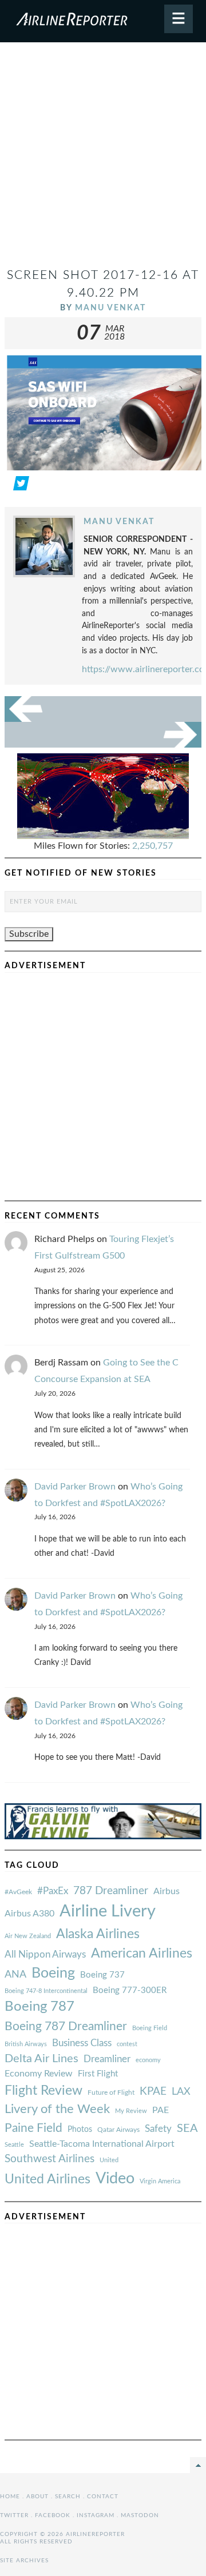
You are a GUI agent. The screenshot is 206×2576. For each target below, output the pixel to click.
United (109, 2160)
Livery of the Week (57, 2109)
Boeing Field (150, 2028)
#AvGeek (18, 1892)
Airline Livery (108, 1911)
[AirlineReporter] (103, 21)
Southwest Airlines (49, 2159)
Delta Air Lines (41, 2059)
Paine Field (33, 2128)
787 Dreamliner (111, 1891)
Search (68, 2497)
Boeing (53, 1973)
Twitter (14, 2515)
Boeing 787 (39, 2007)
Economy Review (39, 2074)
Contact (103, 2497)
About (37, 2497)
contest (127, 2044)
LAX (181, 2092)
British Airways (26, 2044)
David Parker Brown (75, 1487)
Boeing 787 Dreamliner (66, 2026)
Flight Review (43, 2091)
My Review (131, 2111)
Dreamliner (107, 2059)
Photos (80, 2129)
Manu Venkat (110, 308)
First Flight (98, 2074)
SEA (187, 2128)
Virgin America (160, 2181)
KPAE (153, 2091)
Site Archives (24, 2561)
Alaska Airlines (98, 1934)
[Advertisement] (103, 159)
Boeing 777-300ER (130, 1990)
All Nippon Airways (45, 1954)
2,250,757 (152, 846)
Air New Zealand (28, 1936)
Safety (158, 2129)
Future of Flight (111, 2092)
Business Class (82, 2043)
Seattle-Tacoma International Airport (102, 2144)
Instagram (96, 2515)
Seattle (14, 2145)
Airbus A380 (29, 1914)
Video (115, 2178)
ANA (15, 1974)
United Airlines (47, 2179)
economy (148, 2060)
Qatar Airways (118, 2130)
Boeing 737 (102, 1975)
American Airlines (142, 1954)
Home (10, 2497)
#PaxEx (53, 1891)
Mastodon (140, 2515)
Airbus (167, 1891)
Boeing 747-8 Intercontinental (46, 1991)
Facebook (53, 2515)
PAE (161, 2110)
